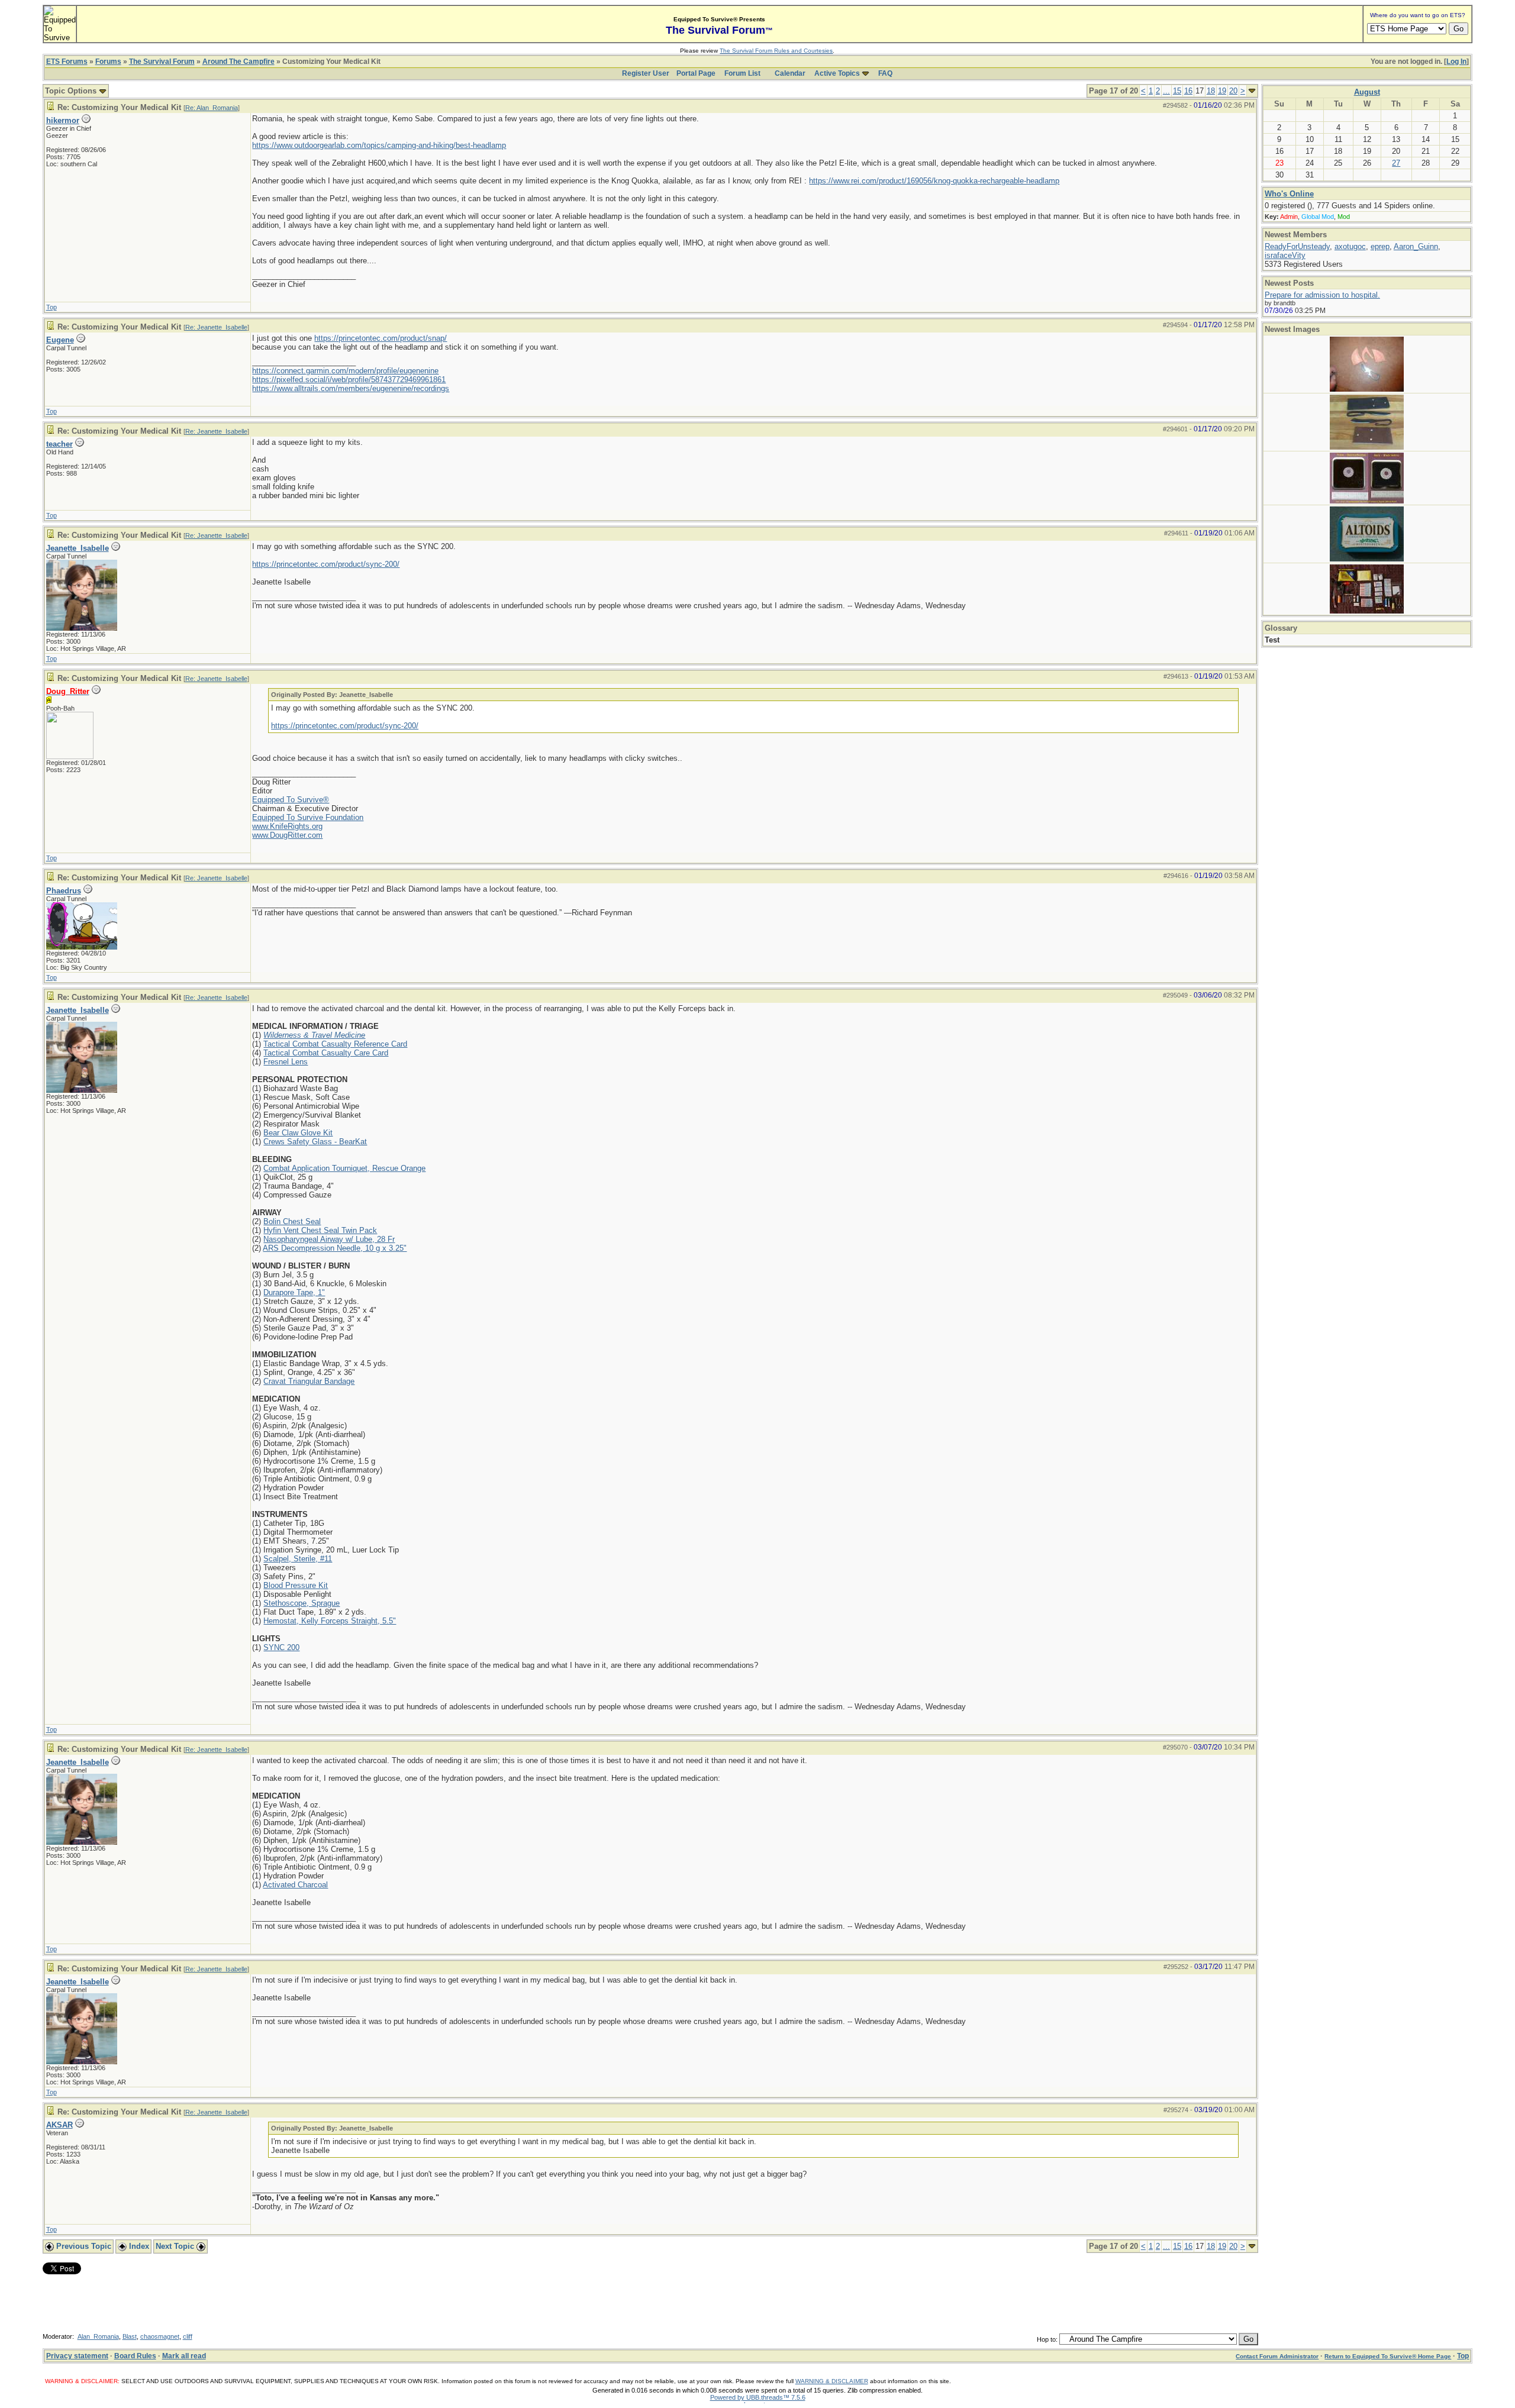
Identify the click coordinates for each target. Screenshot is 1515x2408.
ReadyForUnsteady (1297, 246)
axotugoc (1350, 246)
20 (1233, 91)
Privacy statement (77, 2356)
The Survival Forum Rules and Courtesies (776, 51)
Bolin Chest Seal (292, 1221)
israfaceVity (1285, 255)
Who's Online (1289, 194)
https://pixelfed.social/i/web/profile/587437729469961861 (349, 380)
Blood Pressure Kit (296, 1585)
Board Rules (135, 2356)
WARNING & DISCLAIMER (832, 2381)
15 (1177, 91)
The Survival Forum (162, 62)
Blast (130, 2336)
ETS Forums (67, 62)
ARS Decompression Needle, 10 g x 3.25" (335, 1248)
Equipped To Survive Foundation (308, 817)
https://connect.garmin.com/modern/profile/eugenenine (345, 371)
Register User (646, 73)
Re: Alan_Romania (212, 108)
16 (1188, 91)
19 (1222, 91)
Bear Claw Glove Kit (298, 1133)
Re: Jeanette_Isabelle (216, 327)
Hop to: (1047, 2339)
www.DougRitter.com (287, 835)
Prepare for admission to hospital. (1322, 295)
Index (138, 2246)
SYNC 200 (281, 1647)
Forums (108, 62)
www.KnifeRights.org (287, 826)
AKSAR (59, 2125)
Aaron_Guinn (1416, 246)
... (1166, 91)
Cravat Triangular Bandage (309, 1381)
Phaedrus (64, 891)
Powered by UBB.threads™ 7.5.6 (758, 2397)
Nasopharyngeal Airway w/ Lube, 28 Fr (329, 1239)
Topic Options (72, 91)
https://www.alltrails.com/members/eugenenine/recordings (351, 388)
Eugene (60, 340)
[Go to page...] (1252, 91)
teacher (59, 444)
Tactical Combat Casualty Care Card (326, 1053)
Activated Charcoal (295, 1885)
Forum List (742, 73)
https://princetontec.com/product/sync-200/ (326, 564)
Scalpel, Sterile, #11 (298, 1559)
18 (1211, 91)
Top (51, 307)
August (1367, 92)
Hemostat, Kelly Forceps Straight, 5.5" (330, 1621)
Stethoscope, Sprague (302, 1603)
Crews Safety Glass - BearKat (315, 1142)
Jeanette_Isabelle (78, 548)
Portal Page (696, 73)
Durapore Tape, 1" (294, 1292)
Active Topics (837, 73)
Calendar (790, 73)
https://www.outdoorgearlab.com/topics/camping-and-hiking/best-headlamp (379, 145)
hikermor (63, 120)
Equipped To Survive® (291, 800)
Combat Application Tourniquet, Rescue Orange (344, 1168)
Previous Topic (83, 2246)
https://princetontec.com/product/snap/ (381, 338)
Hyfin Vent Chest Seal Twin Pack (320, 1230)
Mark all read (184, 2356)
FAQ (885, 73)
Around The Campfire (238, 62)
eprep (1380, 246)
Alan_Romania (98, 2336)
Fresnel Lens (286, 1062)
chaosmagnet (160, 2336)
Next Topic (176, 2246)
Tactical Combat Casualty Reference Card (335, 1044)
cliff (188, 2336)
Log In (1456, 62)
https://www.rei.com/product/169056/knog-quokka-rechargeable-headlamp (934, 181)
